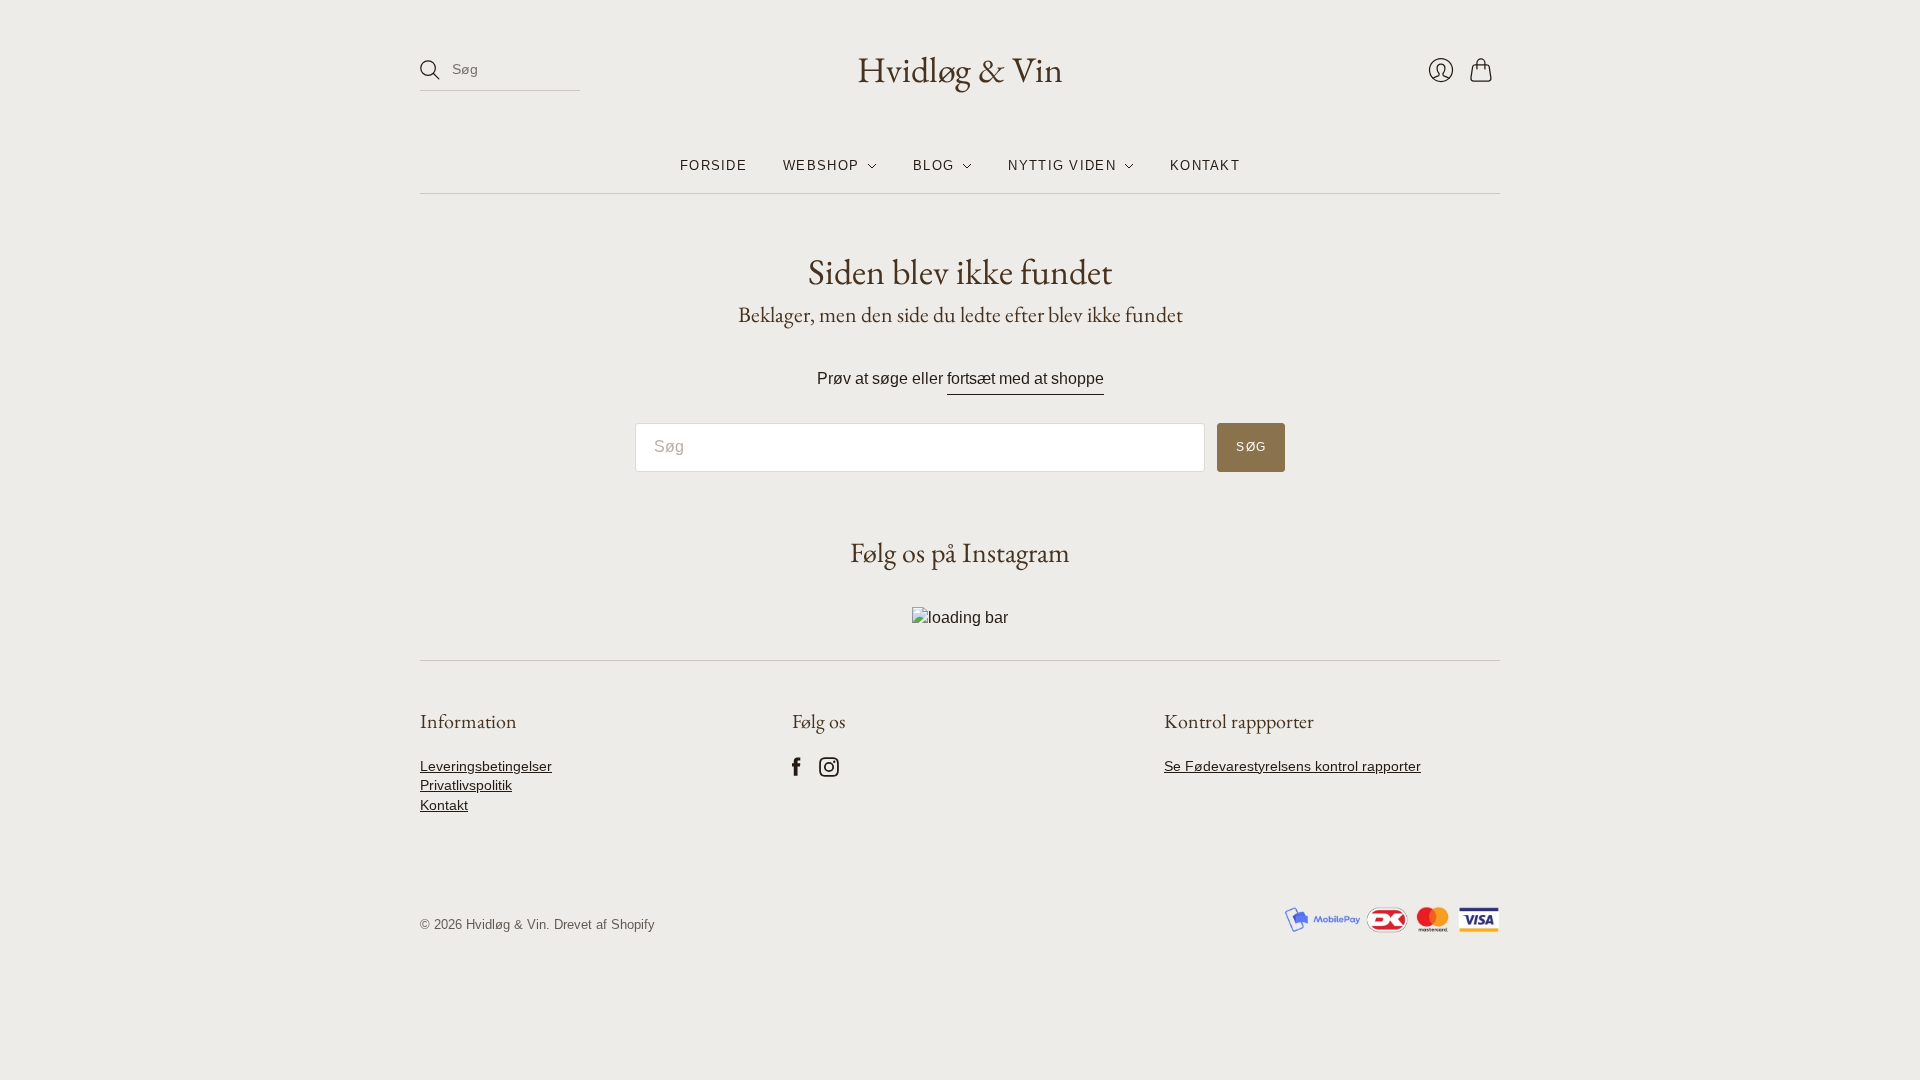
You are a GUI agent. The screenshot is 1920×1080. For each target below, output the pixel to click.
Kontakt (1205, 165)
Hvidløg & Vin (960, 69)
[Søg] (430, 70)
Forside (713, 165)
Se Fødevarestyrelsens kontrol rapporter (1292, 766)
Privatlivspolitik (466, 785)
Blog (933, 165)
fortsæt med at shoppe (1025, 378)
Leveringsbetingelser (486, 766)
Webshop (821, 165)
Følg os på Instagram (960, 552)
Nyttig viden (1062, 165)
